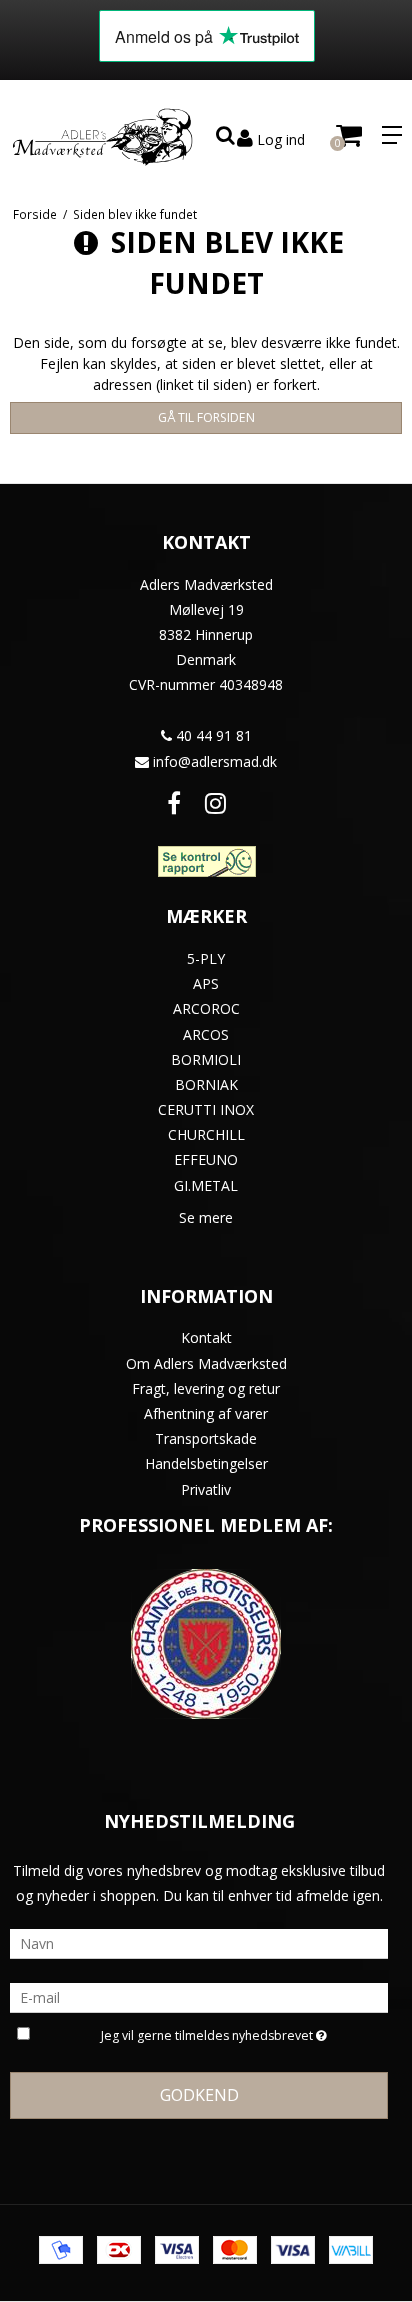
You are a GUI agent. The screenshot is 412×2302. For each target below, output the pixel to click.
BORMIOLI (206, 1059)
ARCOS (206, 1034)
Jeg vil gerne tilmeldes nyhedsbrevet (208, 2032)
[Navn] (199, 1942)
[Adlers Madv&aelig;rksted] (103, 135)
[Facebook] (174, 802)
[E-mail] (199, 1996)
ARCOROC (206, 1008)
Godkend (199, 2095)
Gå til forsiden (206, 417)
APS (206, 983)
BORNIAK (206, 1084)
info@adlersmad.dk (215, 761)
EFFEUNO (206, 1159)
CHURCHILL (206, 1134)
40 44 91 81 (212, 735)
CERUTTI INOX (206, 1109)
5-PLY (206, 958)
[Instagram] (215, 802)
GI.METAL (206, 1185)
